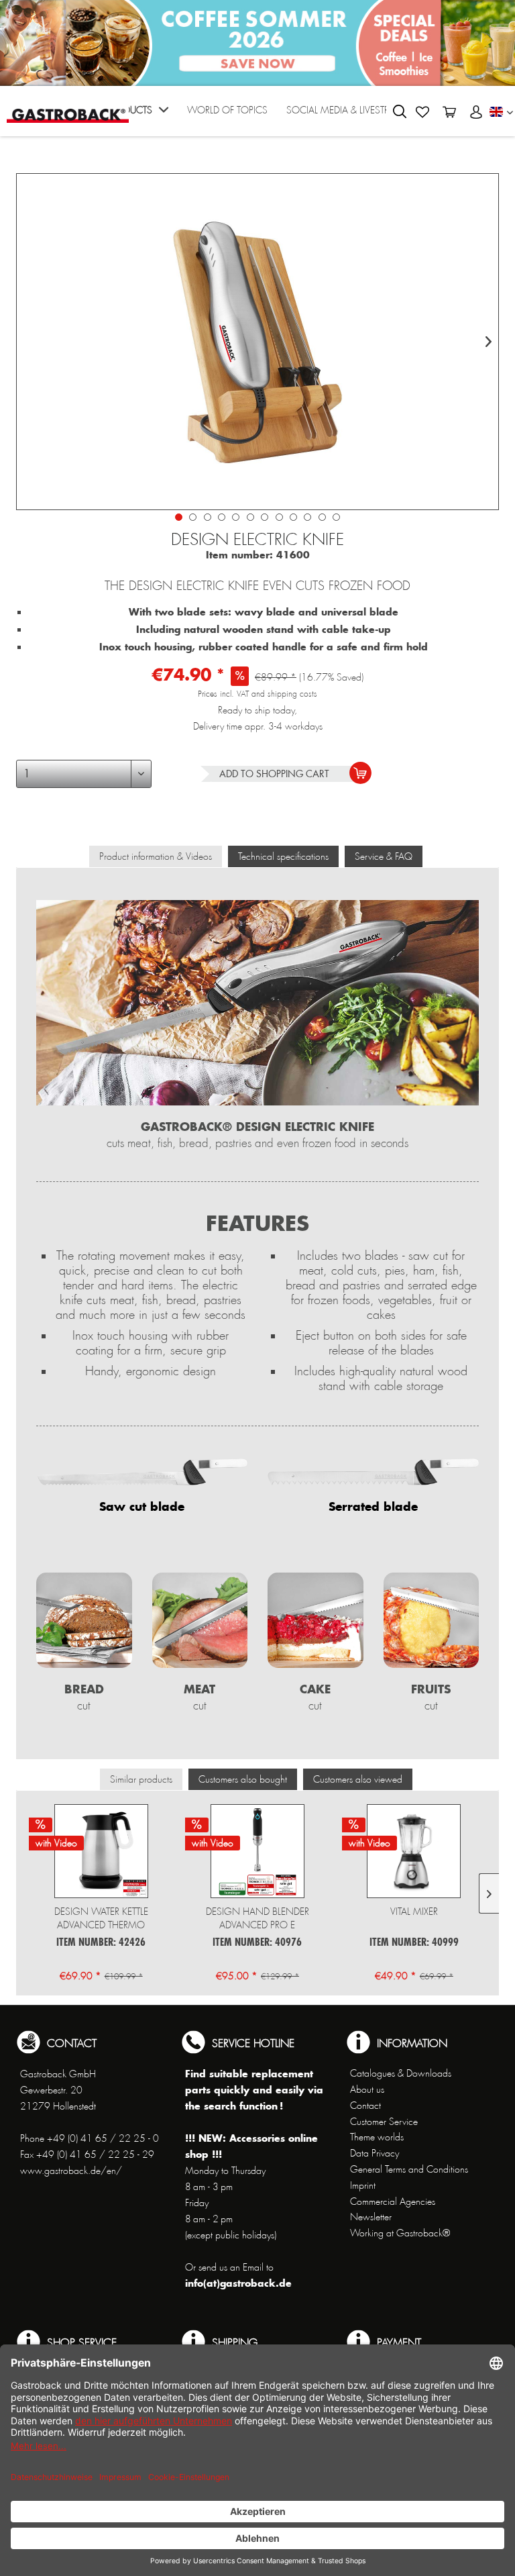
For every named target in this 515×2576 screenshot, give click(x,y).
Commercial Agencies (393, 2201)
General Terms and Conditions (409, 2169)
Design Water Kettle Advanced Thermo (101, 1918)
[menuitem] (137, 114)
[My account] (476, 112)
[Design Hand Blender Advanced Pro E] (257, 1851)
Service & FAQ (384, 856)
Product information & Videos (156, 856)
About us (367, 2089)
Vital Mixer (414, 1912)
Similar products (141, 1779)
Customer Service (384, 2122)
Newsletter (371, 2217)
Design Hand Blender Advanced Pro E (257, 1918)
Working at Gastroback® (400, 2233)
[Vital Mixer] (414, 1851)
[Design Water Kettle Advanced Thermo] (101, 1851)
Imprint (363, 2185)
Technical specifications (283, 856)
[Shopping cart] (449, 112)
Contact (365, 2106)
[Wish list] (422, 112)
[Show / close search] (400, 111)
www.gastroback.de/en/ (71, 2171)
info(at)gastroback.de (238, 2283)
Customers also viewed (358, 1779)
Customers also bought (243, 1779)
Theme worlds (377, 2137)
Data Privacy (375, 2153)
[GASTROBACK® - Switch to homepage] (68, 110)
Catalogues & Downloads (401, 2073)
